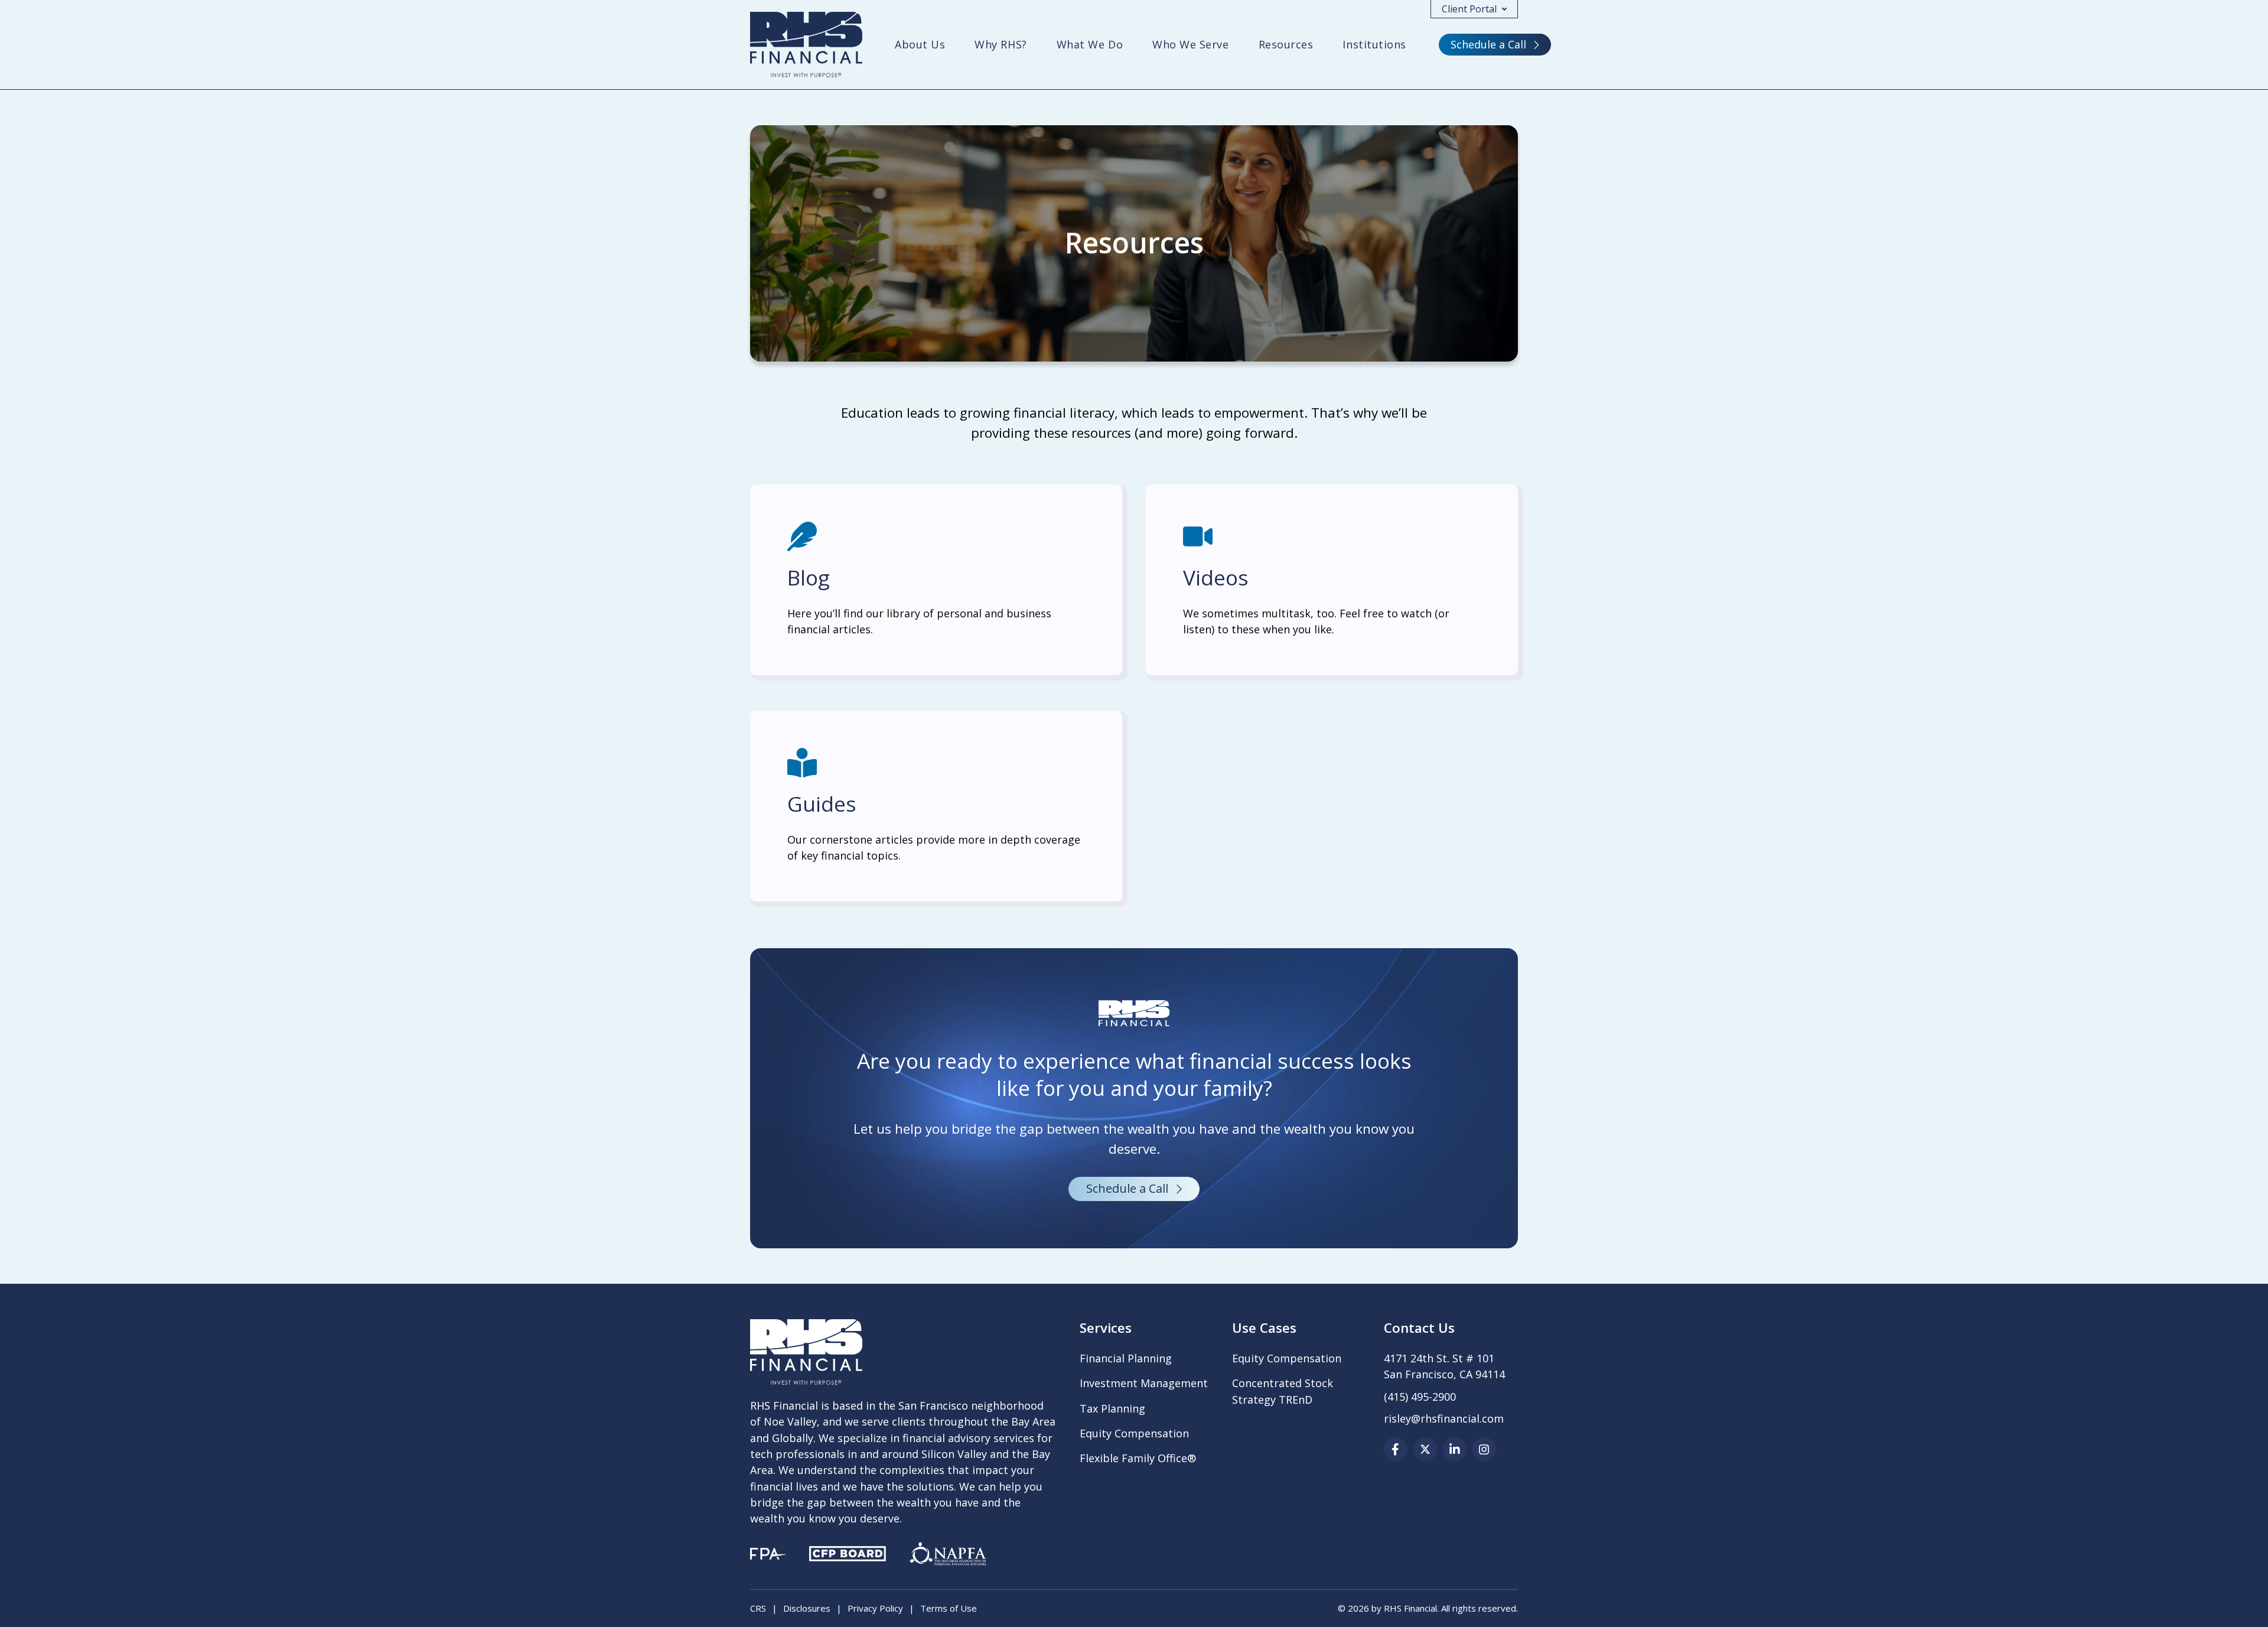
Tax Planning (1112, 1408)
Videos (1216, 577)
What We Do (1090, 44)
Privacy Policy (875, 1608)
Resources (1286, 44)
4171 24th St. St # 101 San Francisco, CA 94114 (1444, 1366)
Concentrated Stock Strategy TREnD (1283, 1391)
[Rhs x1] (1425, 1449)
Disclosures (807, 1608)
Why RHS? (1001, 44)
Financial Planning (1126, 1358)
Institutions (1374, 44)
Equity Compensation (1134, 1433)
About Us (920, 44)
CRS (758, 1608)
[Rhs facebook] (1396, 1449)
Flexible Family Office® (1138, 1458)
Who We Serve (1190, 44)
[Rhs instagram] (1484, 1449)
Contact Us (1419, 1328)
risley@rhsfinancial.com (1444, 1418)
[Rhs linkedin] (1455, 1449)
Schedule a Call (1488, 44)
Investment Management (1144, 1383)
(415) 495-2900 (1420, 1397)
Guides (822, 803)
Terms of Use (949, 1608)
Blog (809, 577)
